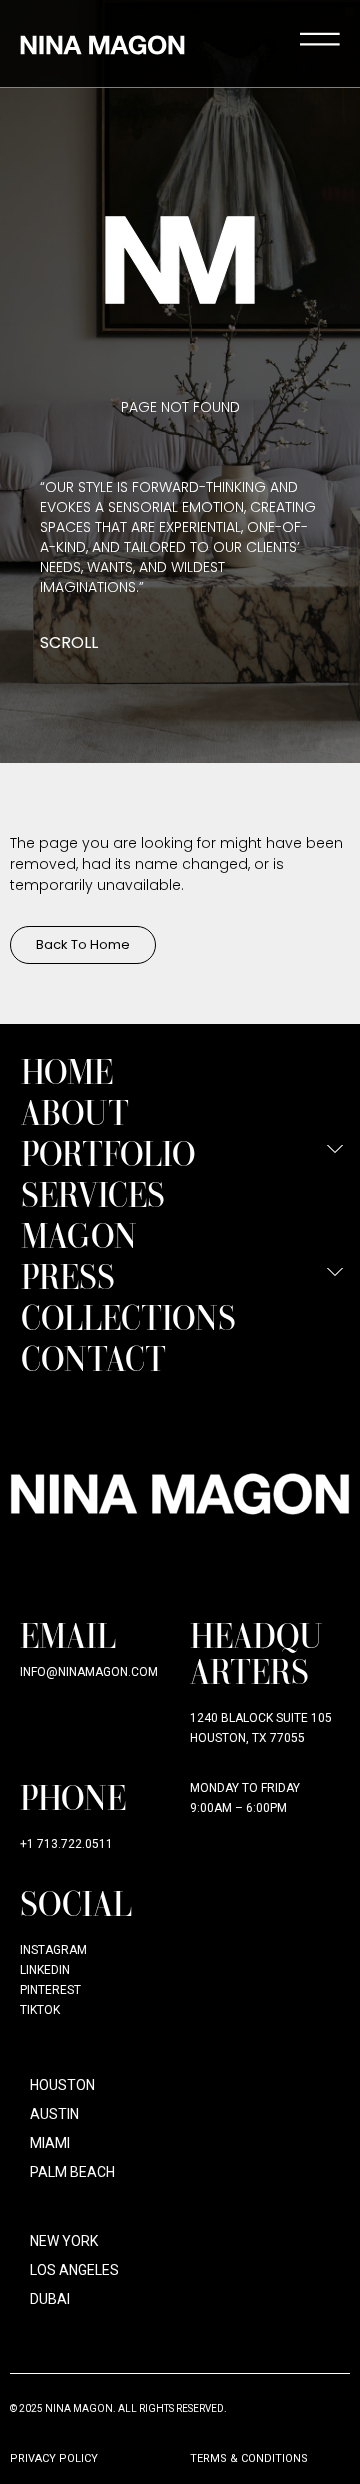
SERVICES (93, 1193)
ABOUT (75, 1111)
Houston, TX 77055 (247, 1738)
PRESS (68, 1275)
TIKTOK (40, 2010)
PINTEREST (50, 1990)
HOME (67, 1070)
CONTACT (93, 1357)
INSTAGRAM (53, 1950)
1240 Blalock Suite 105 (261, 1718)
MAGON (79, 1234)
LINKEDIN (45, 1970)
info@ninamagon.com (89, 1672)
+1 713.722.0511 (66, 1844)
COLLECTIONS (128, 1316)
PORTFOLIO (108, 1152)
